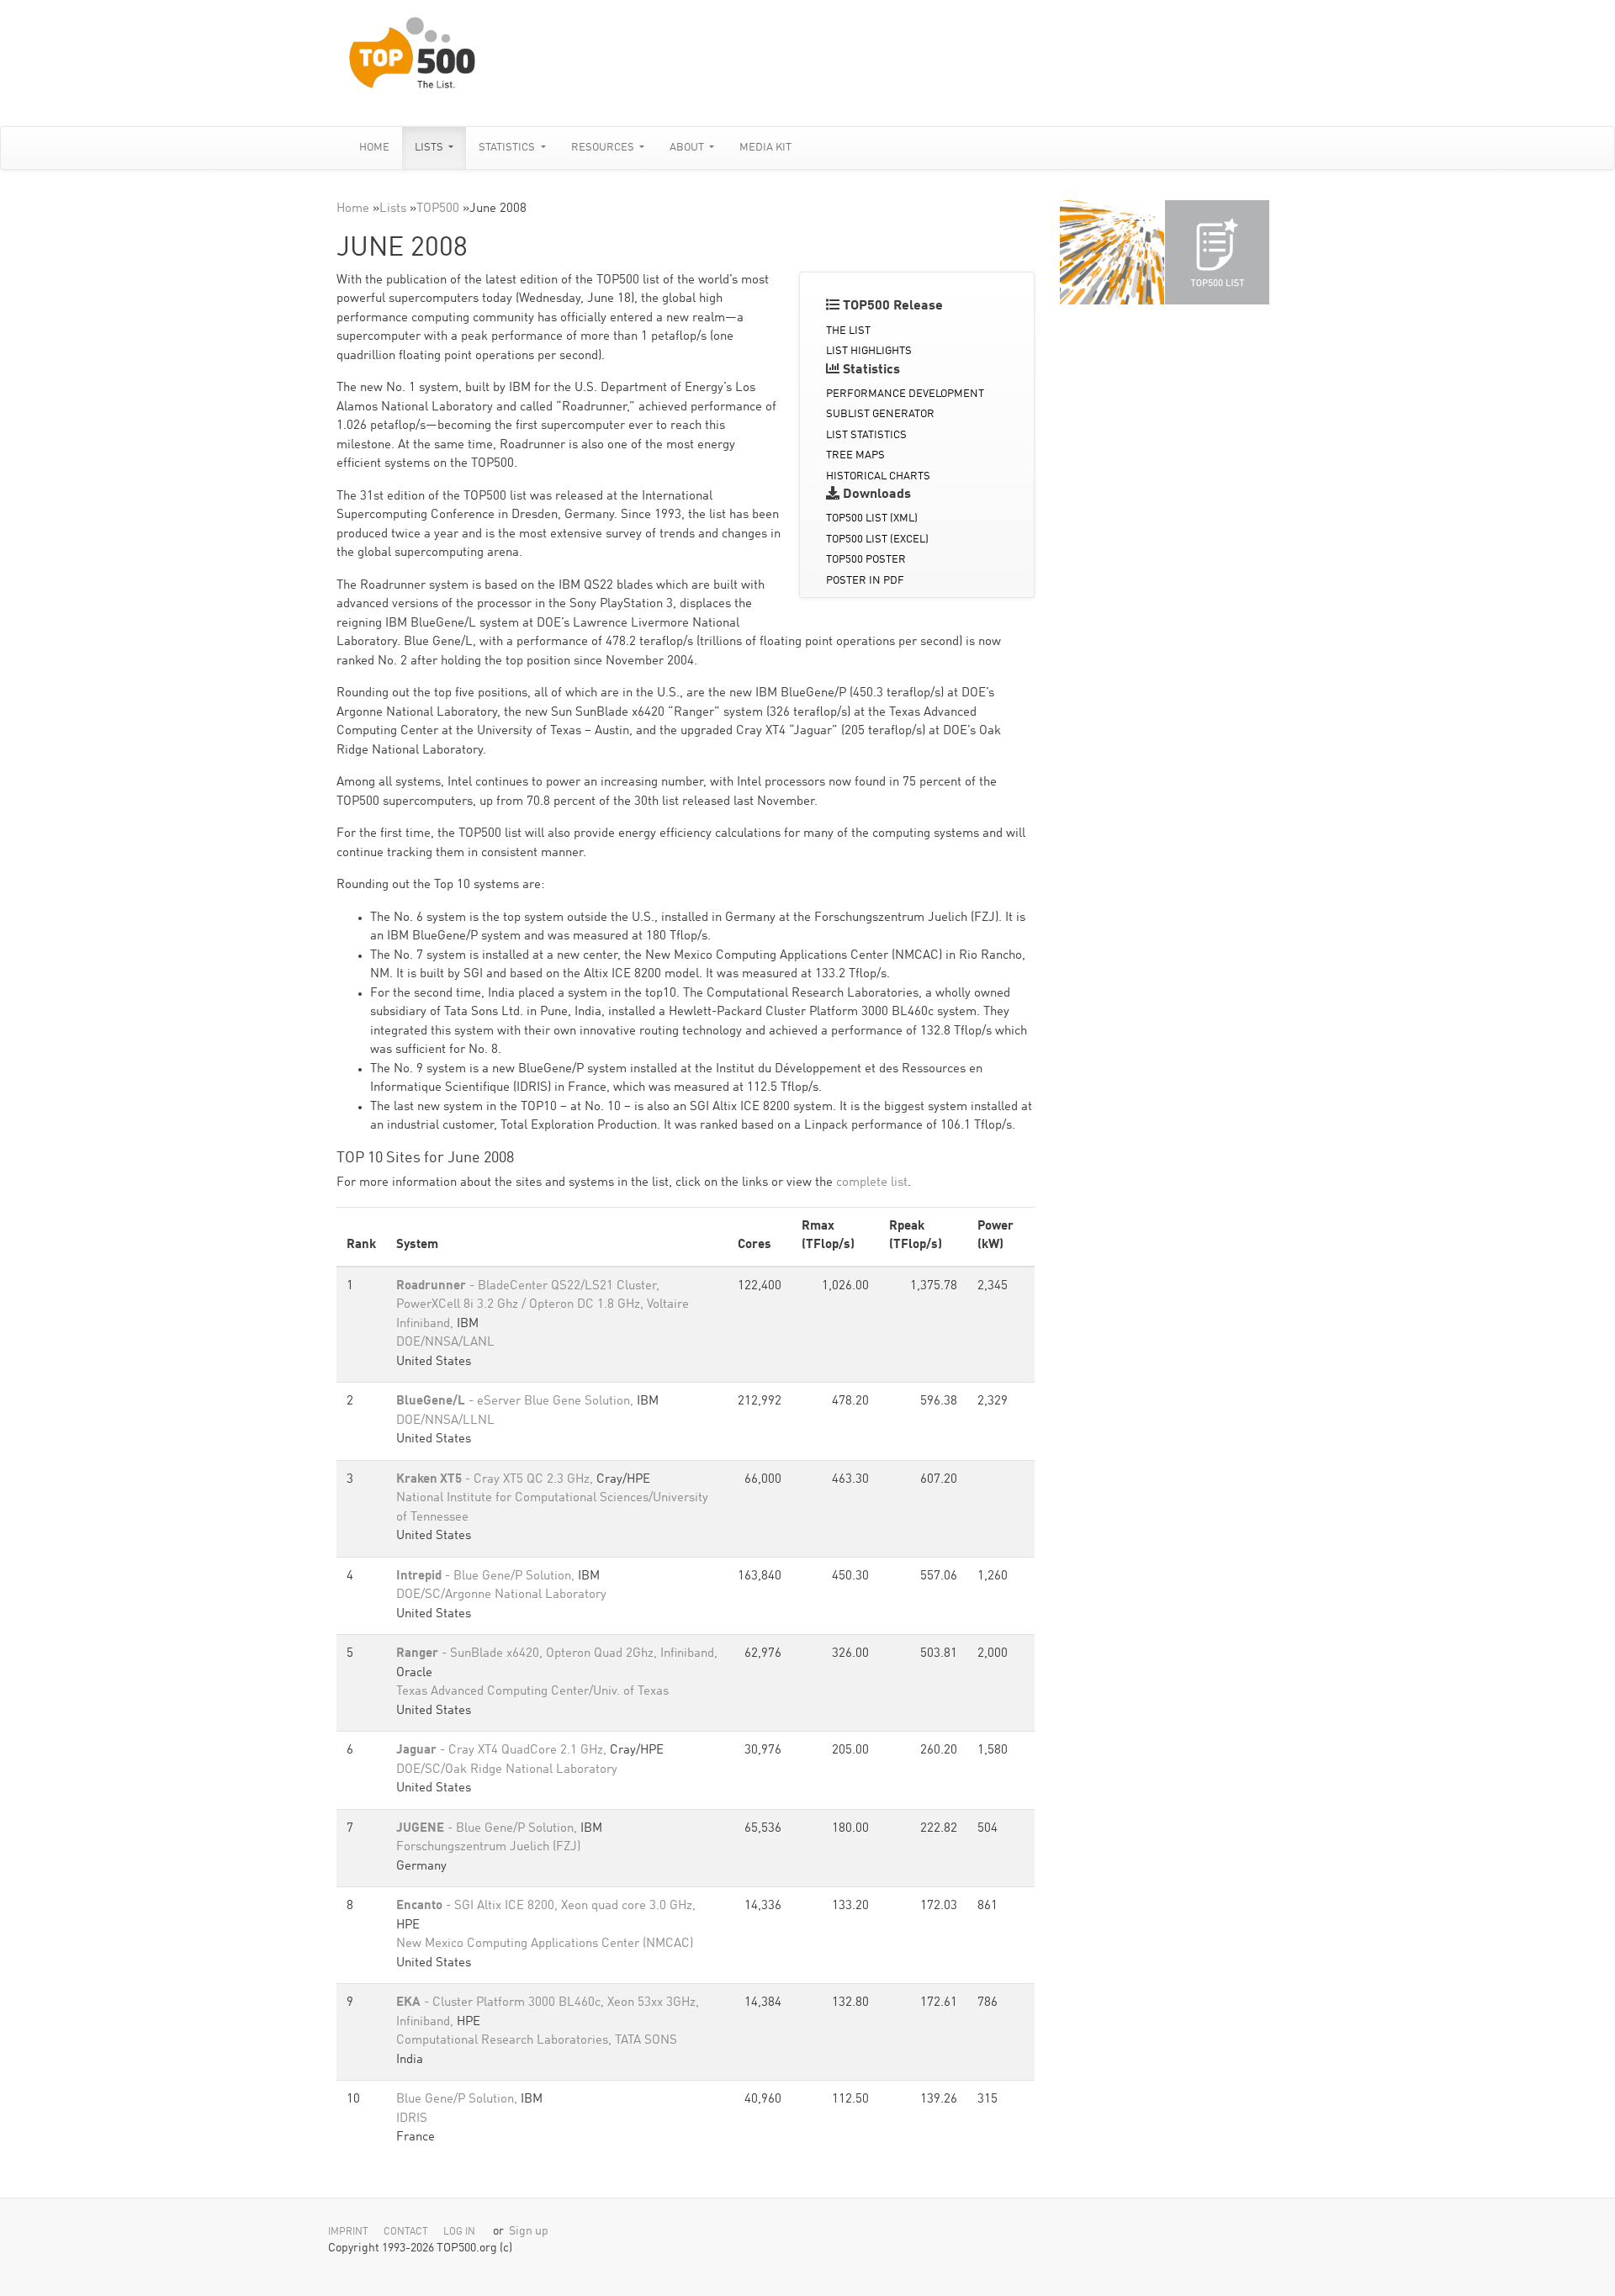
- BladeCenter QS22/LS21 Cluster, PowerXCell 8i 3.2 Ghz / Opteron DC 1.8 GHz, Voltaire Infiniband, (543, 1305)
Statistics (508, 148)
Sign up (529, 2232)
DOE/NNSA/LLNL (445, 1421)
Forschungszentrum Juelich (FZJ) (488, 1847)
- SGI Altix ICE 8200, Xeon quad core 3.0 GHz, (546, 1906)
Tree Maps (855, 455)
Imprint (348, 2232)
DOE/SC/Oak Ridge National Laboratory (507, 1770)
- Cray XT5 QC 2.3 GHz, (496, 1480)
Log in (459, 2232)
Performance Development (905, 394)
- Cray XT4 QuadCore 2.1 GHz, (503, 1751)
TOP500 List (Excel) (877, 540)
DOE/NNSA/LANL (445, 1343)
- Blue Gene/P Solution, (487, 1577)
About (688, 148)
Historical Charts (878, 476)
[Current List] (1217, 252)
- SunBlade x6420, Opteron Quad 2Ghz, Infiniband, (557, 1654)
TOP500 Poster (866, 560)
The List (848, 331)
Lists (430, 148)
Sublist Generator (880, 414)
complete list (872, 1183)
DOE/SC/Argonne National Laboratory (501, 1595)
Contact (406, 2232)
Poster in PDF (865, 581)
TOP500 (438, 209)
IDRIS (412, 2119)
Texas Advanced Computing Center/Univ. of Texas (532, 1692)
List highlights (869, 351)
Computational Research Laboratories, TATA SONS (537, 2041)
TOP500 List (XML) (872, 518)
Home (374, 148)
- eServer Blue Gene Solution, (516, 1402)
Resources (604, 148)
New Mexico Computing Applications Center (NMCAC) (545, 1944)
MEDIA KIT (765, 148)
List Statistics (866, 435)
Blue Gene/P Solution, (458, 2100)
